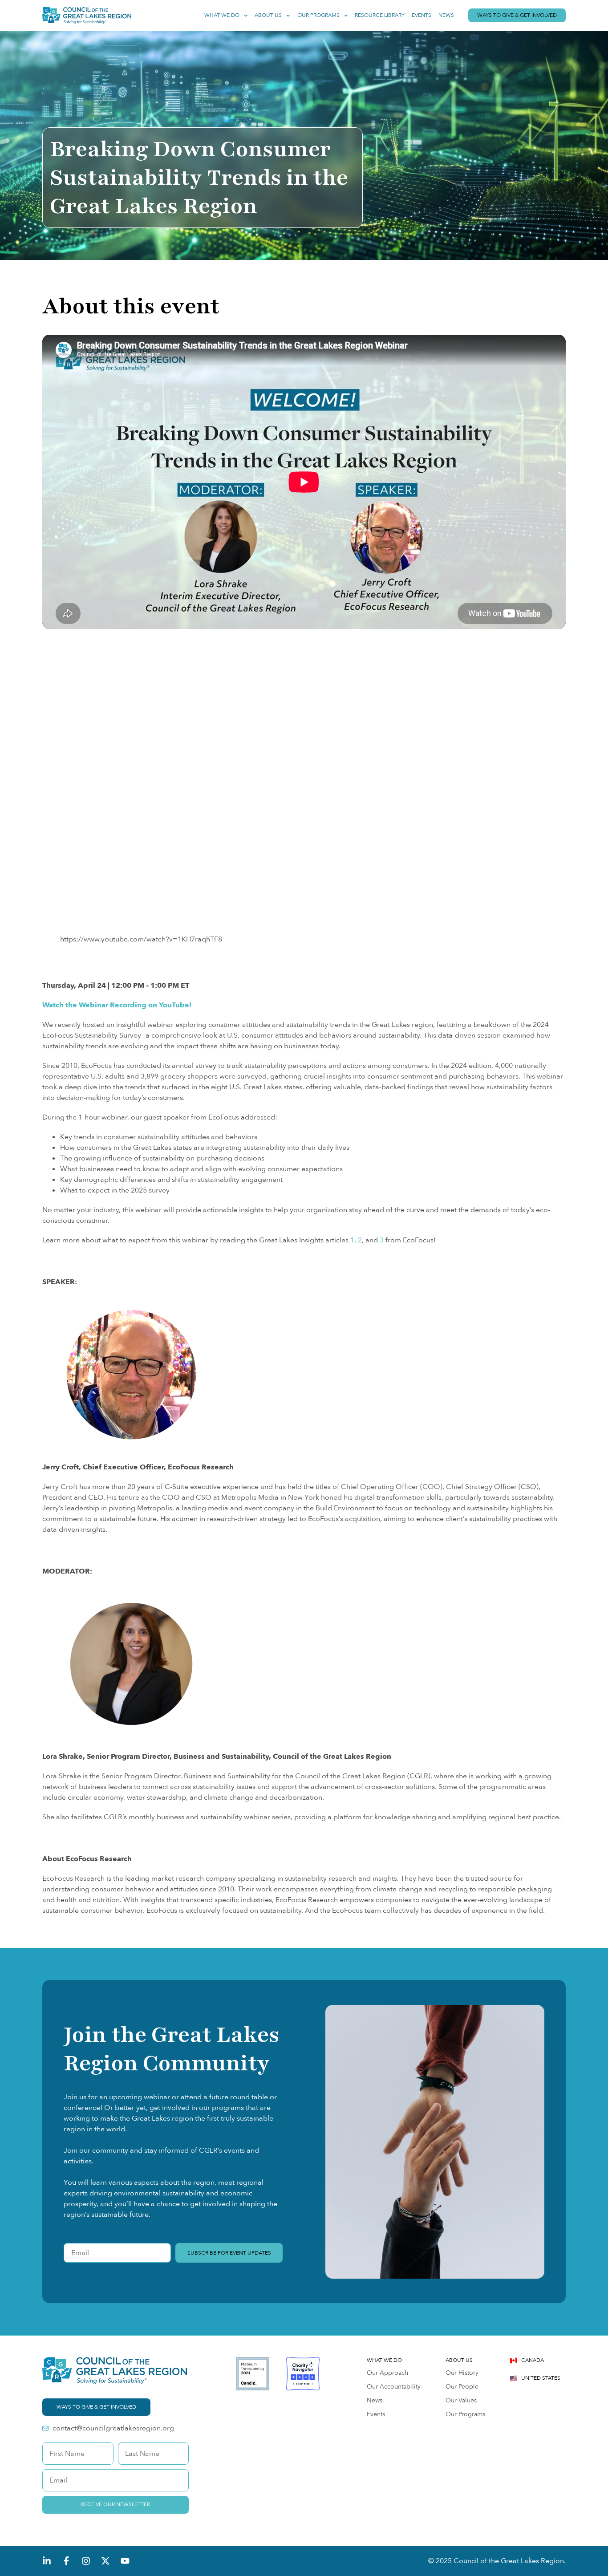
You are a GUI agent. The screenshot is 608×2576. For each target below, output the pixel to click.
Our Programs (318, 15)
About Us (268, 15)
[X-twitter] (105, 2561)
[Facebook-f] (66, 2561)
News (446, 15)
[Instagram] (86, 2561)
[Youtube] (125, 2561)
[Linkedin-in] (47, 2561)
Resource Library (380, 15)
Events (422, 15)
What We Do (222, 15)
